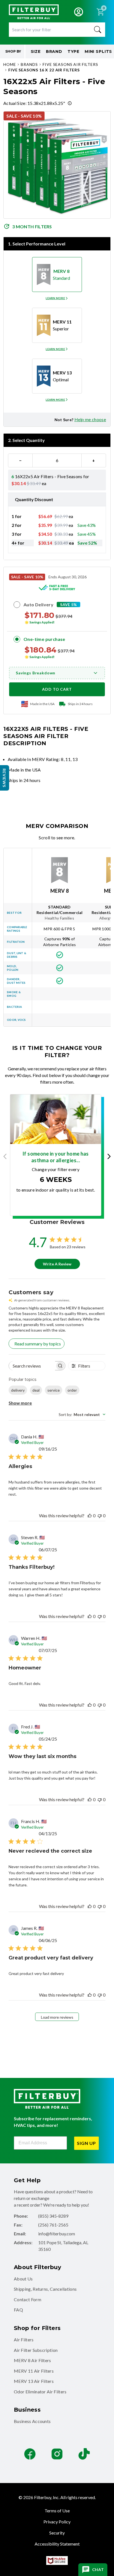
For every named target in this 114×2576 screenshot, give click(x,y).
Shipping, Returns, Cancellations (45, 2289)
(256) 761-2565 (53, 2225)
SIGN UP (86, 2143)
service (54, 1390)
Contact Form (28, 2299)
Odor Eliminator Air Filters (40, 2392)
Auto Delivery (38, 604)
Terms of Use (57, 2511)
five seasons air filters (70, 64)
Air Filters (24, 2340)
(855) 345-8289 (53, 2216)
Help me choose (90, 419)
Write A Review (57, 1264)
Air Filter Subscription (36, 2350)
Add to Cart (57, 689)
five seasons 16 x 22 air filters (44, 70)
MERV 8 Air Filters (33, 2360)
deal (36, 1390)
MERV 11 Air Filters (34, 2371)
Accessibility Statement (57, 2544)
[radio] (57, 275)
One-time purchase (44, 639)
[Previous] (7, 1156)
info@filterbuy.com (57, 2234)
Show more (20, 1403)
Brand (54, 51)
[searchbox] (32, 1366)
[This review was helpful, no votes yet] (90, 1515)
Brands (29, 64)
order (72, 1390)
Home (10, 64)
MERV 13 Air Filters (34, 2381)
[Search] (98, 30)
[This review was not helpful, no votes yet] (100, 1515)
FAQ (18, 2310)
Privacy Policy (57, 2522)
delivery (18, 1390)
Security (57, 2533)
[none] (57, 298)
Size (36, 51)
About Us (23, 2279)
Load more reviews (57, 2017)
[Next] (107, 1156)
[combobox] (82, 1414)
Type (73, 51)
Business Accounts (32, 2421)
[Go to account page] (79, 12)
